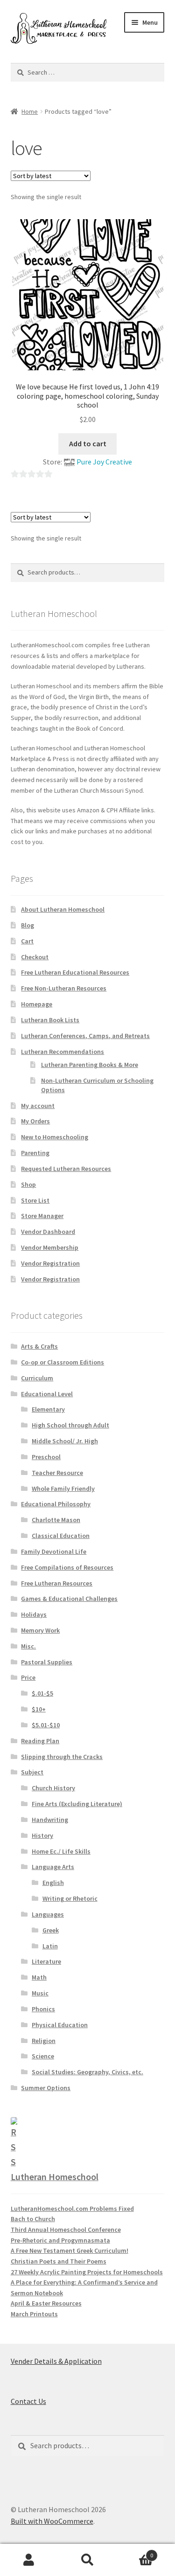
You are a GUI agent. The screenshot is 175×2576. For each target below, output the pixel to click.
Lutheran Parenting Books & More (90, 1065)
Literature (46, 1961)
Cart (27, 941)
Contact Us (28, 2401)
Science (43, 2056)
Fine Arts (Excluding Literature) (77, 1804)
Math (39, 1977)
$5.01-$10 (46, 1725)
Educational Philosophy (56, 1504)
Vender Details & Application (56, 2361)
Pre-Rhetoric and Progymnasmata (60, 2240)
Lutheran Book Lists (50, 1020)
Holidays (34, 1614)
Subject (32, 1772)
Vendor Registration (50, 1263)
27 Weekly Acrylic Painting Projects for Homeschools (87, 2272)
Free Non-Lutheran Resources (64, 988)
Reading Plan (40, 1741)
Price (28, 1677)
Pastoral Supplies (47, 1662)
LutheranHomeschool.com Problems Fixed (72, 2209)
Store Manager (42, 1216)
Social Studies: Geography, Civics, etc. (87, 2072)
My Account (29, 2560)
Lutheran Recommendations (63, 1052)
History (42, 1835)
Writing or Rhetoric (70, 1898)
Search (87, 2560)
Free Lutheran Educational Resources (75, 972)
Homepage (37, 1004)
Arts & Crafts (39, 1346)
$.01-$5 (42, 1693)
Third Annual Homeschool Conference (66, 2230)
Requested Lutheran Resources (66, 1169)
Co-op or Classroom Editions (63, 1362)
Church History (53, 1788)
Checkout (35, 957)
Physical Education (60, 2025)
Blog (28, 925)
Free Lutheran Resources (57, 1583)
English (53, 1883)
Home (30, 111)
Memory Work (40, 1630)
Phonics (43, 2009)
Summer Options (46, 2088)
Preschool (46, 1457)
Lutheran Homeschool (55, 2177)
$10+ (39, 1709)
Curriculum (37, 1378)
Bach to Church (33, 2219)
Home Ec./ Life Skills (61, 1851)
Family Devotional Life (54, 1551)
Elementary (48, 1409)
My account (38, 1106)
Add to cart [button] (88, 443)
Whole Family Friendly (63, 1489)
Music (40, 1993)
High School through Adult (70, 1425)
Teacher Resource (57, 1473)
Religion (44, 2041)
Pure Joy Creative (104, 462)
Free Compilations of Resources (67, 1567)
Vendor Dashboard (48, 1232)
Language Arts (53, 1867)
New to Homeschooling (55, 1137)
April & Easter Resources (46, 2303)
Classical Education (61, 1536)
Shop (28, 1184)
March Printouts (34, 2314)
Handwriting (50, 1820)
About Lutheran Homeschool (63, 909)
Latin (50, 1946)
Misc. (28, 1646)
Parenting (35, 1153)
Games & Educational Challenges (69, 1599)
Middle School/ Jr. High (65, 1441)
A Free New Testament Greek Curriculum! (70, 2251)
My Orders (35, 1121)
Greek (51, 1930)
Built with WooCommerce (52, 2521)
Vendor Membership (50, 1247)
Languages (48, 1914)
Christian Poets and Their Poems (59, 2261)
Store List (35, 1200)
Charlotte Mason (56, 1520)
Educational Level (47, 1394)
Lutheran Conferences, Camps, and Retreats (85, 1036)
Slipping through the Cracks (62, 1757)
